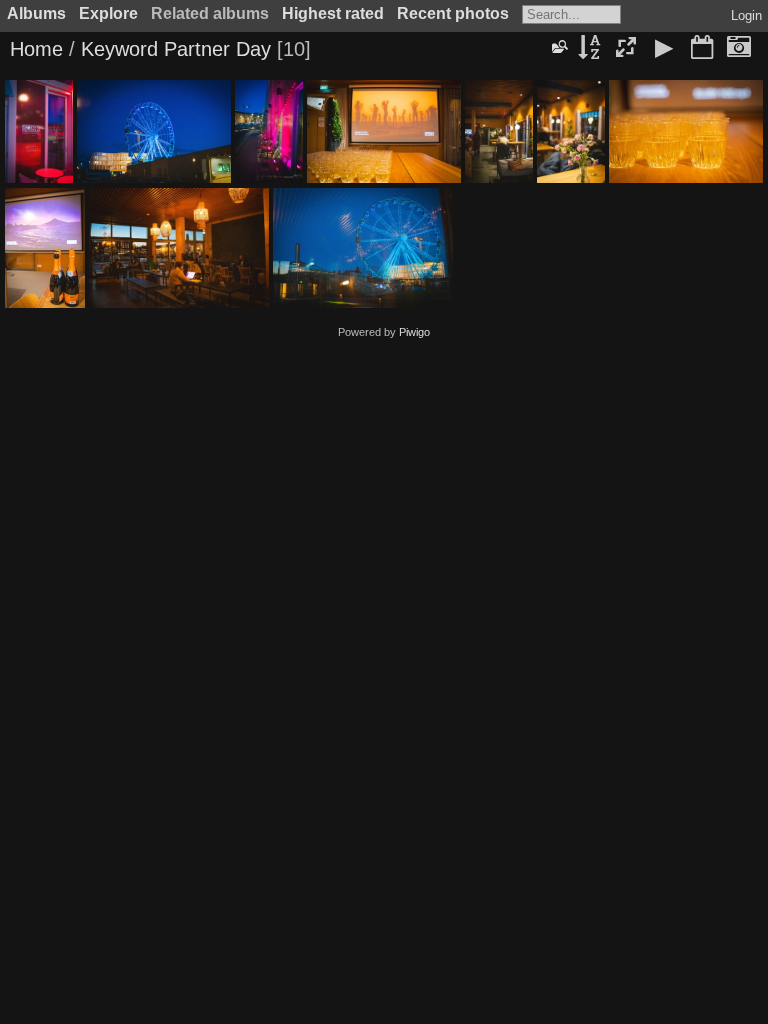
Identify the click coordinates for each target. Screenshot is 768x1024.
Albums (36, 13)
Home (36, 49)
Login (746, 15)
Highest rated (333, 13)
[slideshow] (664, 49)
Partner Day (217, 49)
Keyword (119, 49)
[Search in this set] (559, 47)
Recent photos (453, 13)
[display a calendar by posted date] (702, 49)
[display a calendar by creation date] (739, 49)
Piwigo (414, 332)
